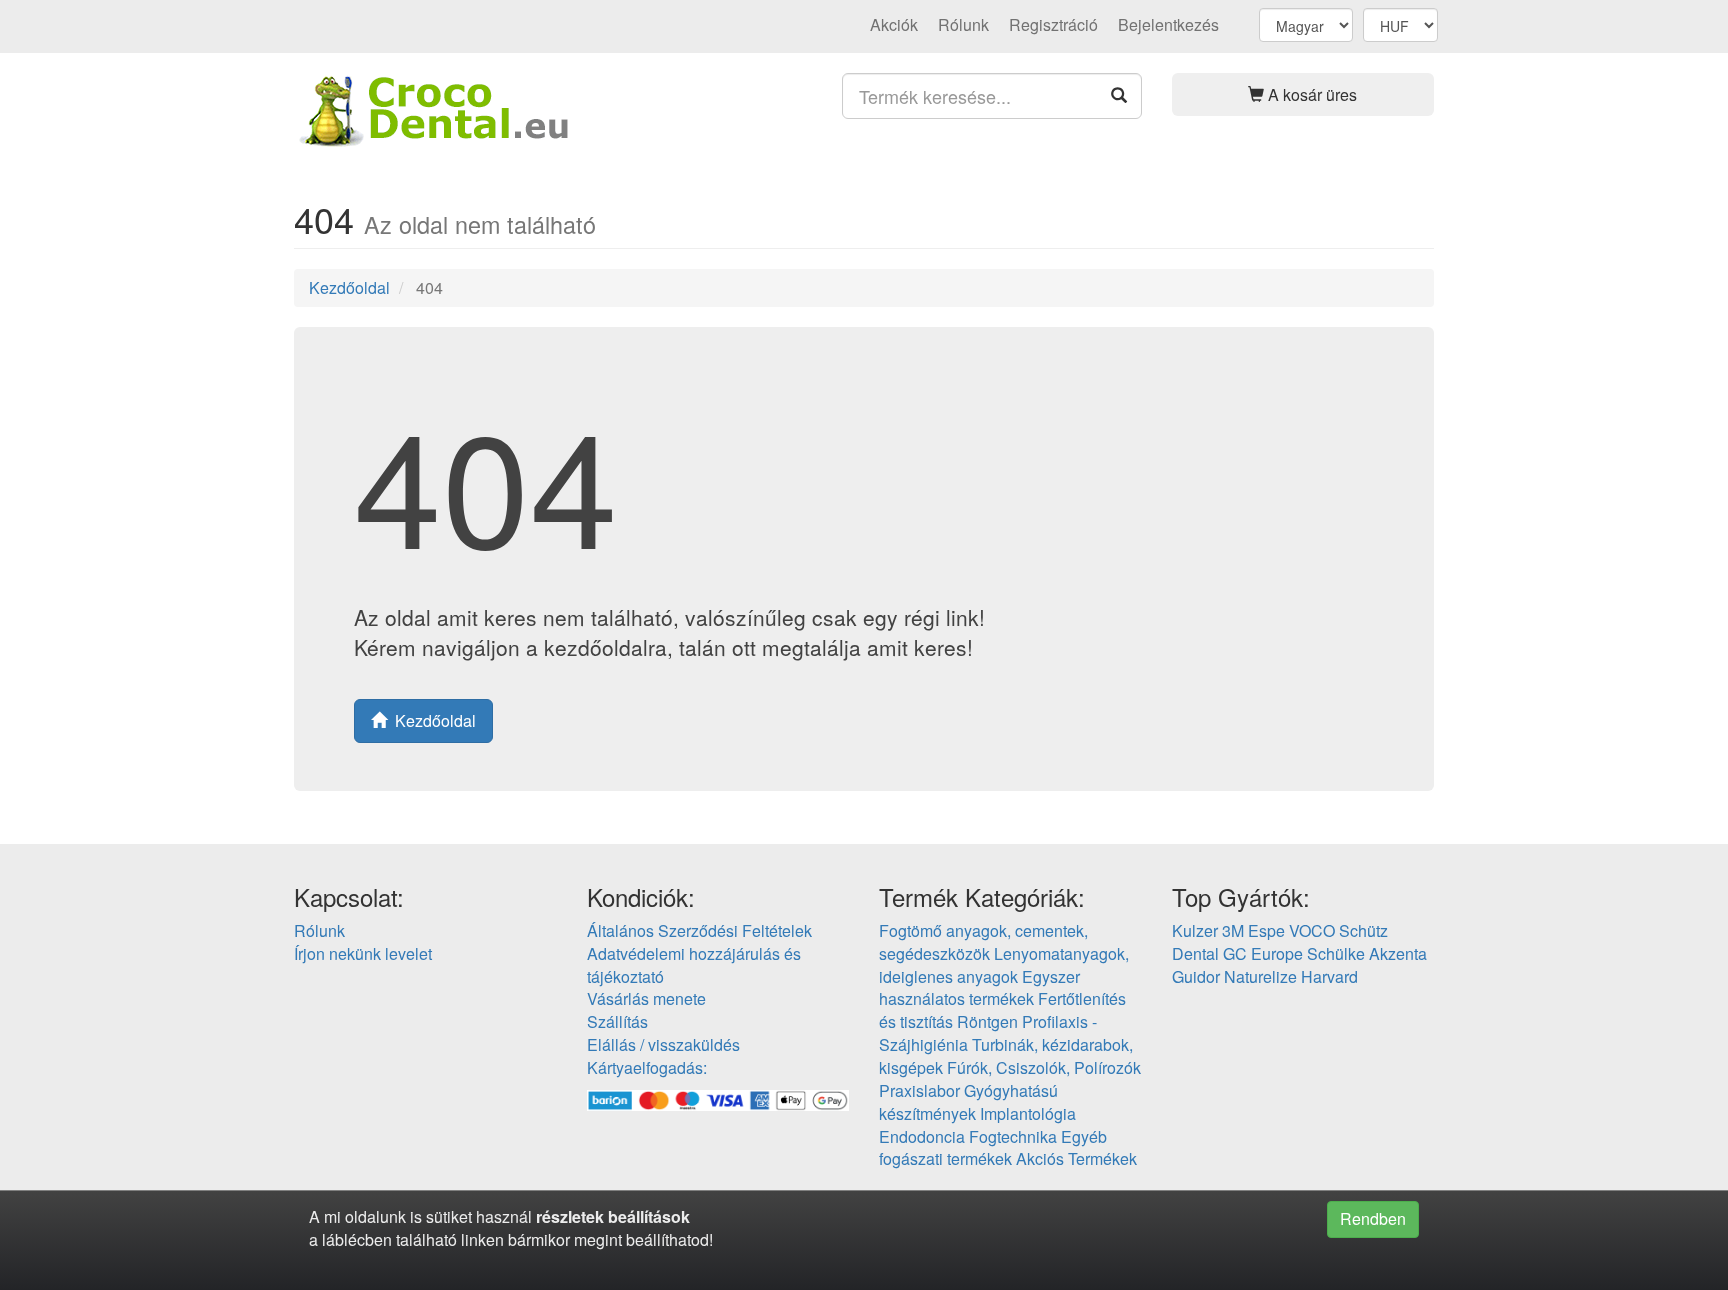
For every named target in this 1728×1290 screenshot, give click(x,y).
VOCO (1312, 930)
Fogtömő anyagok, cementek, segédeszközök (983, 942)
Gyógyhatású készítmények (968, 1102)
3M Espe (1253, 930)
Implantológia (1028, 1113)
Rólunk (963, 24)
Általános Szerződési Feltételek (699, 930)
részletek (570, 1216)
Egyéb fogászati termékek (993, 1148)
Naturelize (1260, 976)
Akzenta (1398, 953)
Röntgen (987, 1021)
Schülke (1336, 953)
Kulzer (1195, 930)
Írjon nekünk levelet (363, 953)
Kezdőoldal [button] (431, 720)
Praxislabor (919, 1090)
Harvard (1329, 976)
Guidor (1196, 976)
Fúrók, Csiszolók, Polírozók (1044, 1067)
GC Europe (1263, 953)
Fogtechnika (1013, 1136)
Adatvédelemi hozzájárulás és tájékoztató (694, 965)
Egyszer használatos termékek (979, 988)
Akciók (894, 24)
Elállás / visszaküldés (663, 1044)
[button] (1303, 94)
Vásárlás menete (646, 998)
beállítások (649, 1216)
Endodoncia (922, 1136)
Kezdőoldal (349, 287)
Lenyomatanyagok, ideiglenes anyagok (1004, 965)
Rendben (1373, 1218)
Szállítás (617, 1021)
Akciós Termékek (1076, 1158)
